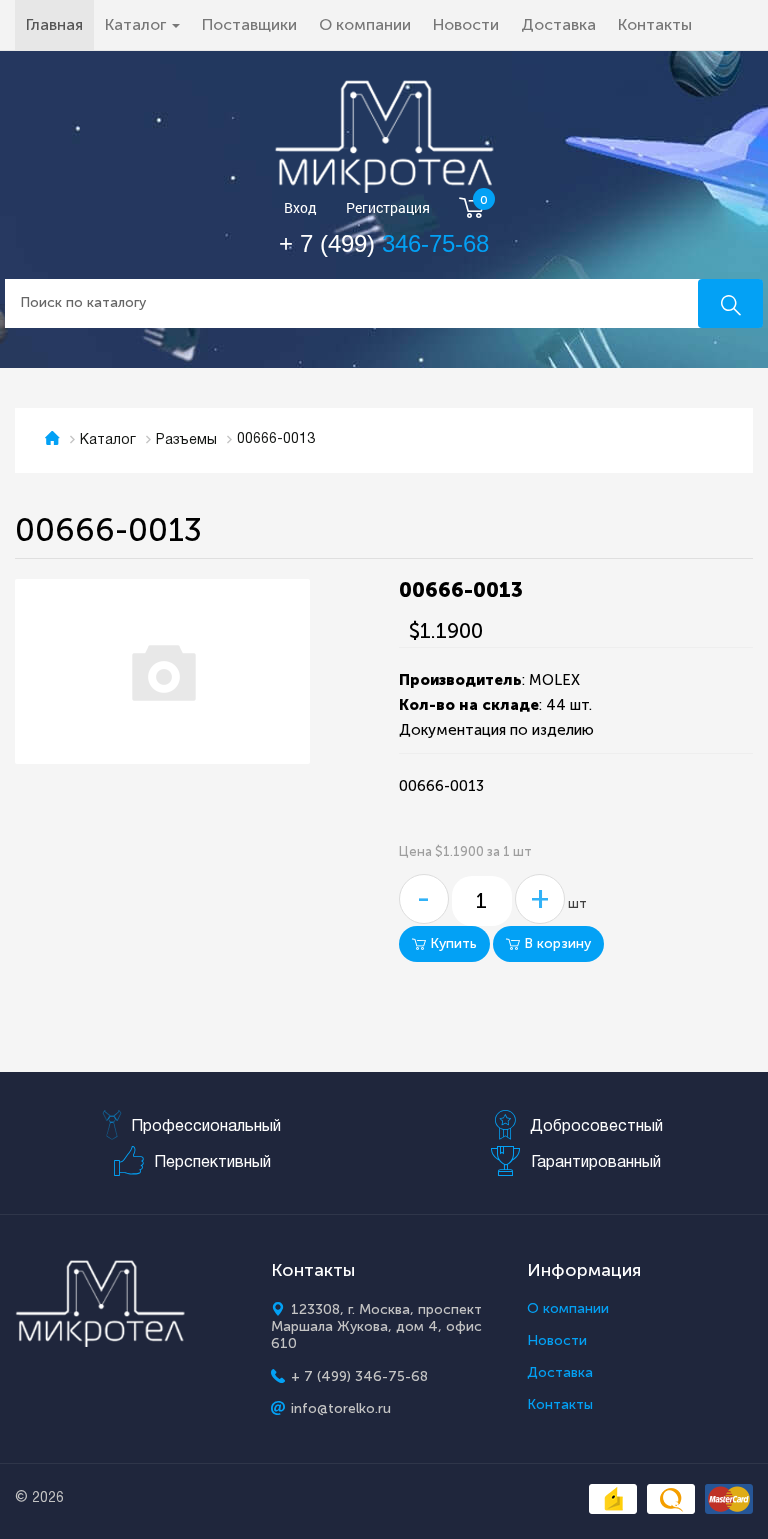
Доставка (558, 24)
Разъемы (186, 440)
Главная (60, 24)
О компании (365, 24)
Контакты (655, 24)
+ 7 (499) (384, 243)
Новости (466, 24)
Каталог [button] (137, 24)
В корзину (555, 943)
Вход (300, 208)
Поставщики (249, 24)
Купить (451, 943)
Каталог (108, 440)
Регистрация (388, 208)
